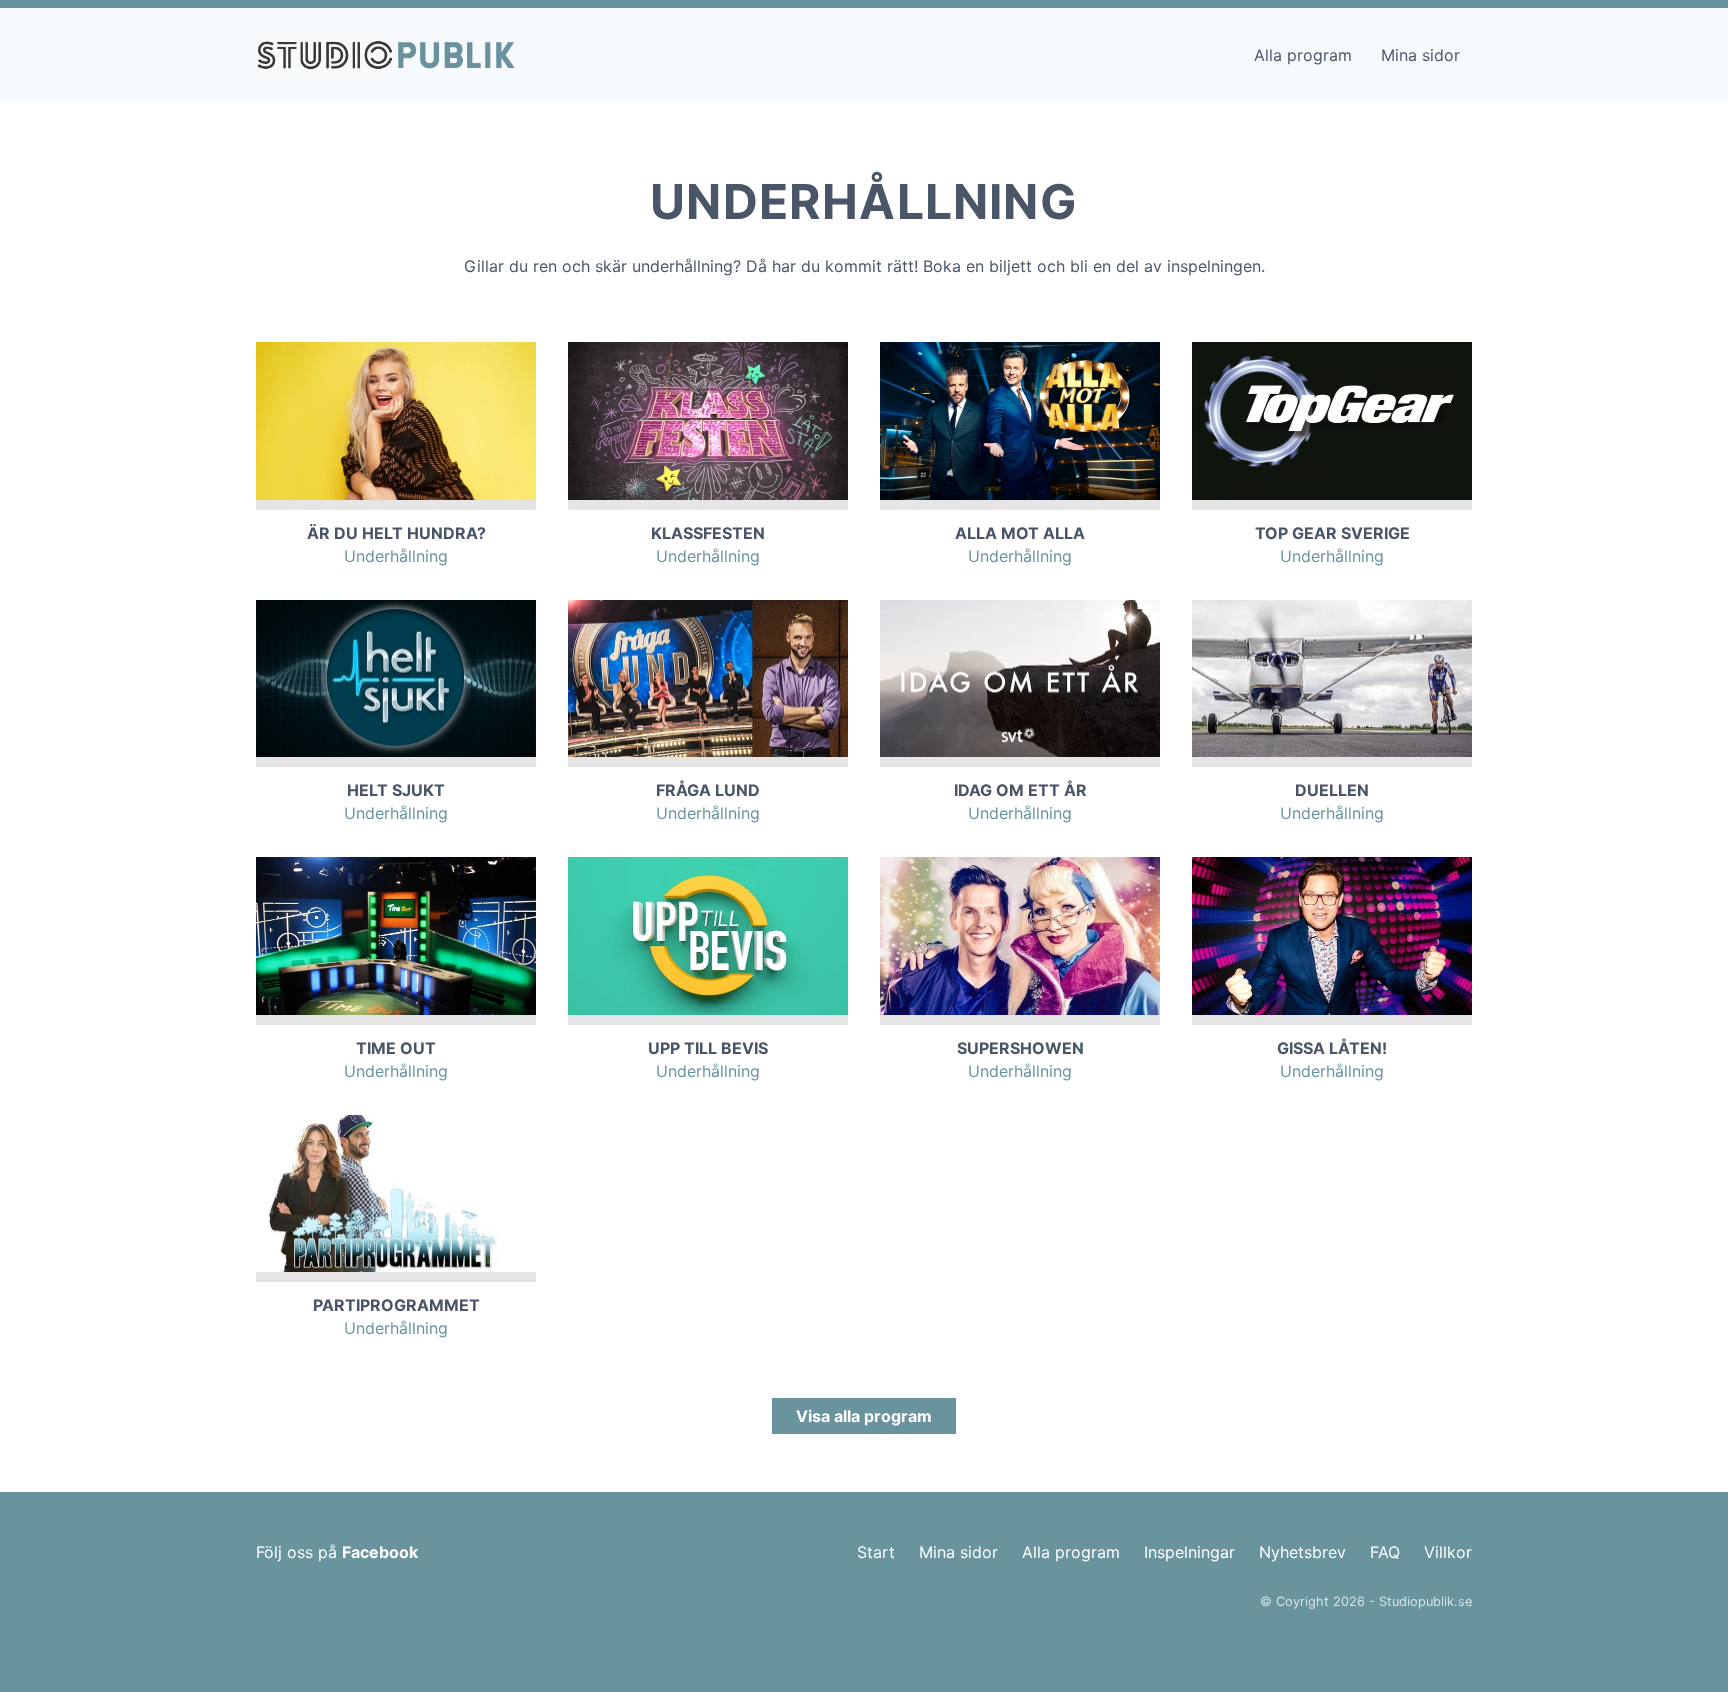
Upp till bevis (708, 1048)
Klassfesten (708, 533)
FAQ (1385, 1552)
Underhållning (396, 556)
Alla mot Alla (1020, 533)
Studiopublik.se (1425, 1601)
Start (876, 1552)
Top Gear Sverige (1332, 533)
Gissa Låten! (1332, 1048)
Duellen (1332, 790)
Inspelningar (1189, 1552)
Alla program (1303, 55)
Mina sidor (1420, 55)
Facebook (380, 1552)
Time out (396, 1048)
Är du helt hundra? (396, 533)
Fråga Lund (708, 790)
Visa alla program (864, 1416)
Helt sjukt (396, 790)
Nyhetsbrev (1302, 1552)
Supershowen (1020, 1048)
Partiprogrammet (396, 1305)
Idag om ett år (1020, 790)
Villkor (1448, 1552)
